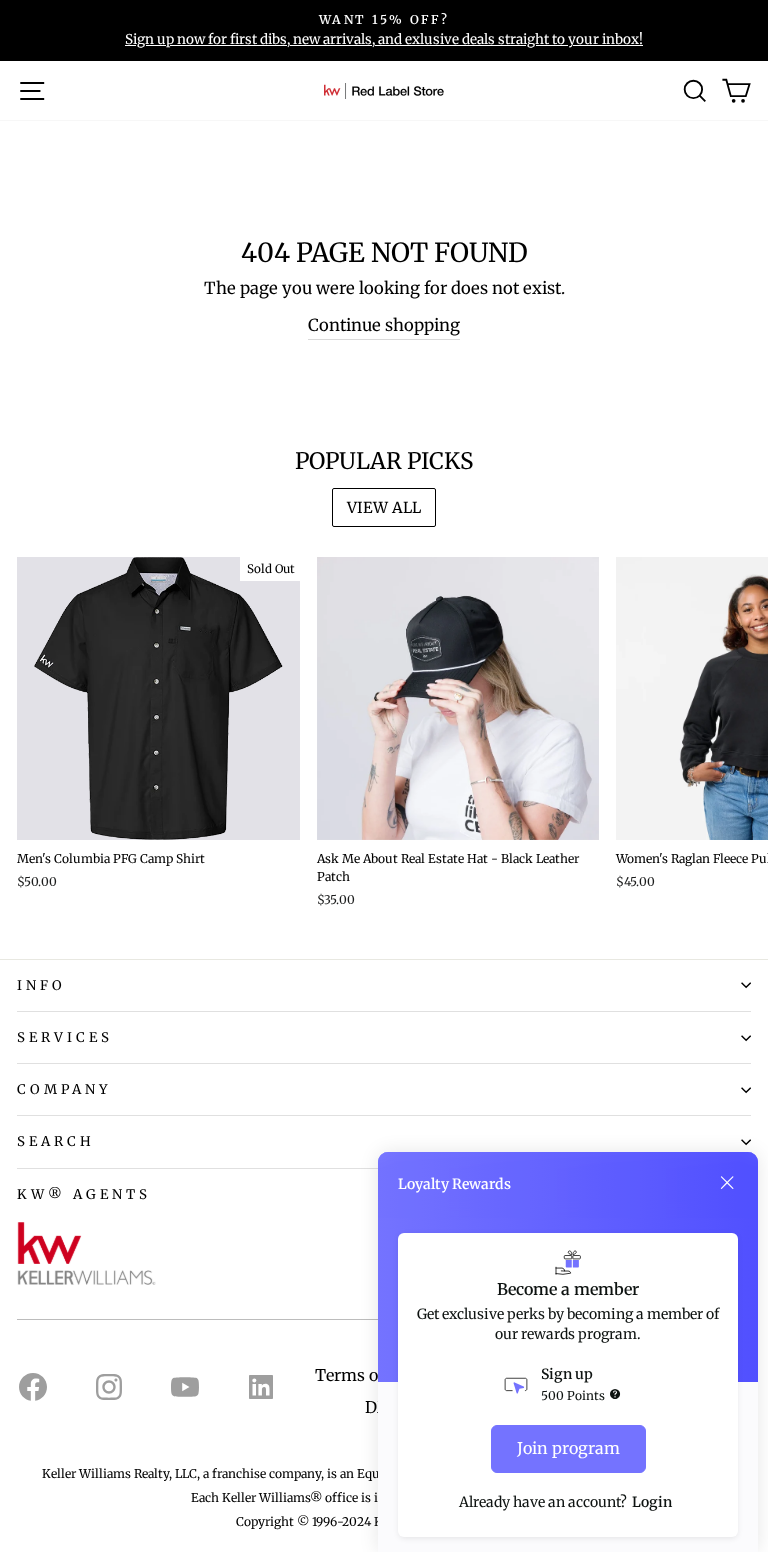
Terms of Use (365, 1375)
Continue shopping (384, 325)
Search (56, 1141)
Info (41, 985)
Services (65, 1037)
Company (64, 1089)
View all (384, 507)
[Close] (727, 1183)
